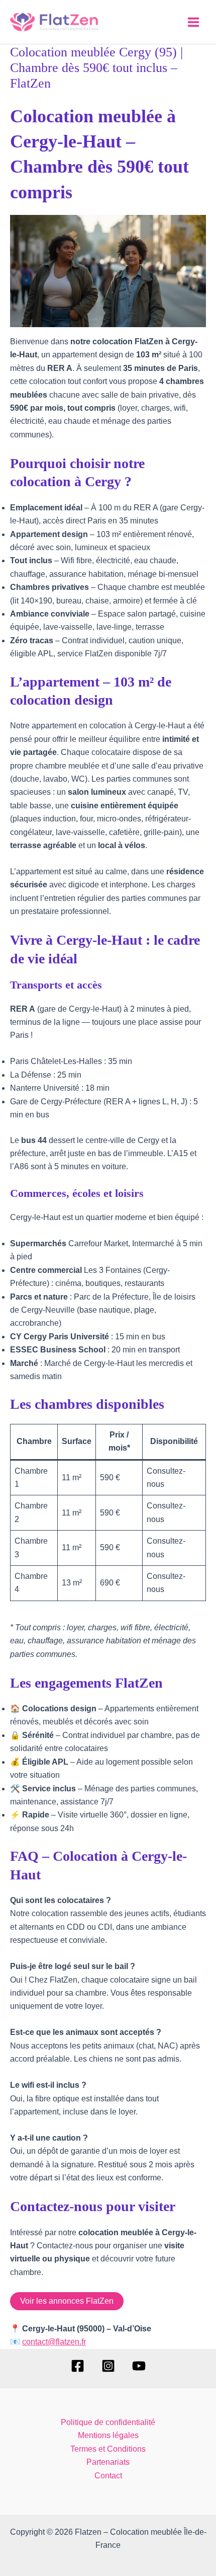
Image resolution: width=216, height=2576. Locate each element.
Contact (108, 2476)
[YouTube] (139, 2366)
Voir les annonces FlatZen (67, 2301)
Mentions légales (108, 2435)
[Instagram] (108, 2366)
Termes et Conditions (108, 2449)
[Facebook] (78, 2366)
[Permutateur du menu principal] (193, 22)
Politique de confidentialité (108, 2422)
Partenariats (108, 2462)
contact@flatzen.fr (54, 2342)
